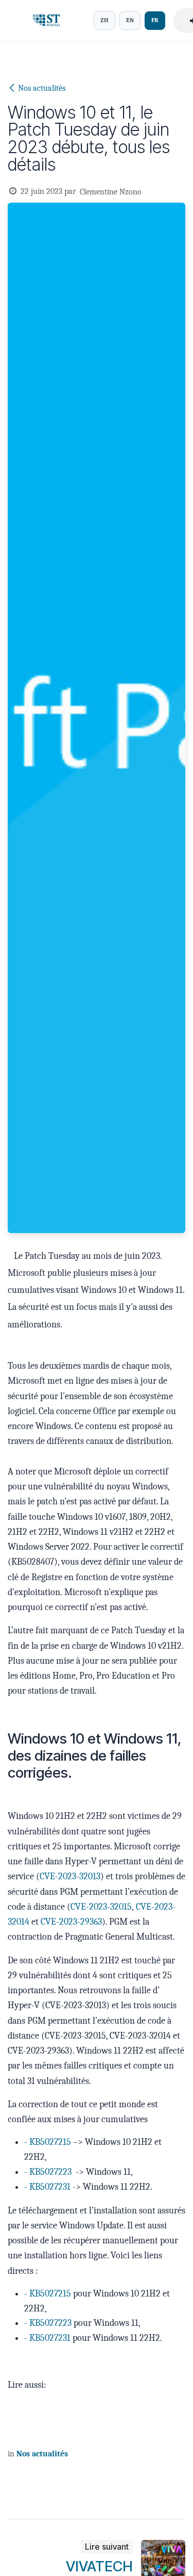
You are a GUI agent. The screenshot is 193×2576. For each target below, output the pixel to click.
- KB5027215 (49, 2142)
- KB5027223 (49, 2172)
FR (155, 20)
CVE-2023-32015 (101, 1907)
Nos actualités (42, 88)
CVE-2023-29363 (71, 1922)
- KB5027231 (47, 2187)
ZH (104, 20)
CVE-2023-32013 (70, 1876)
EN (130, 20)
